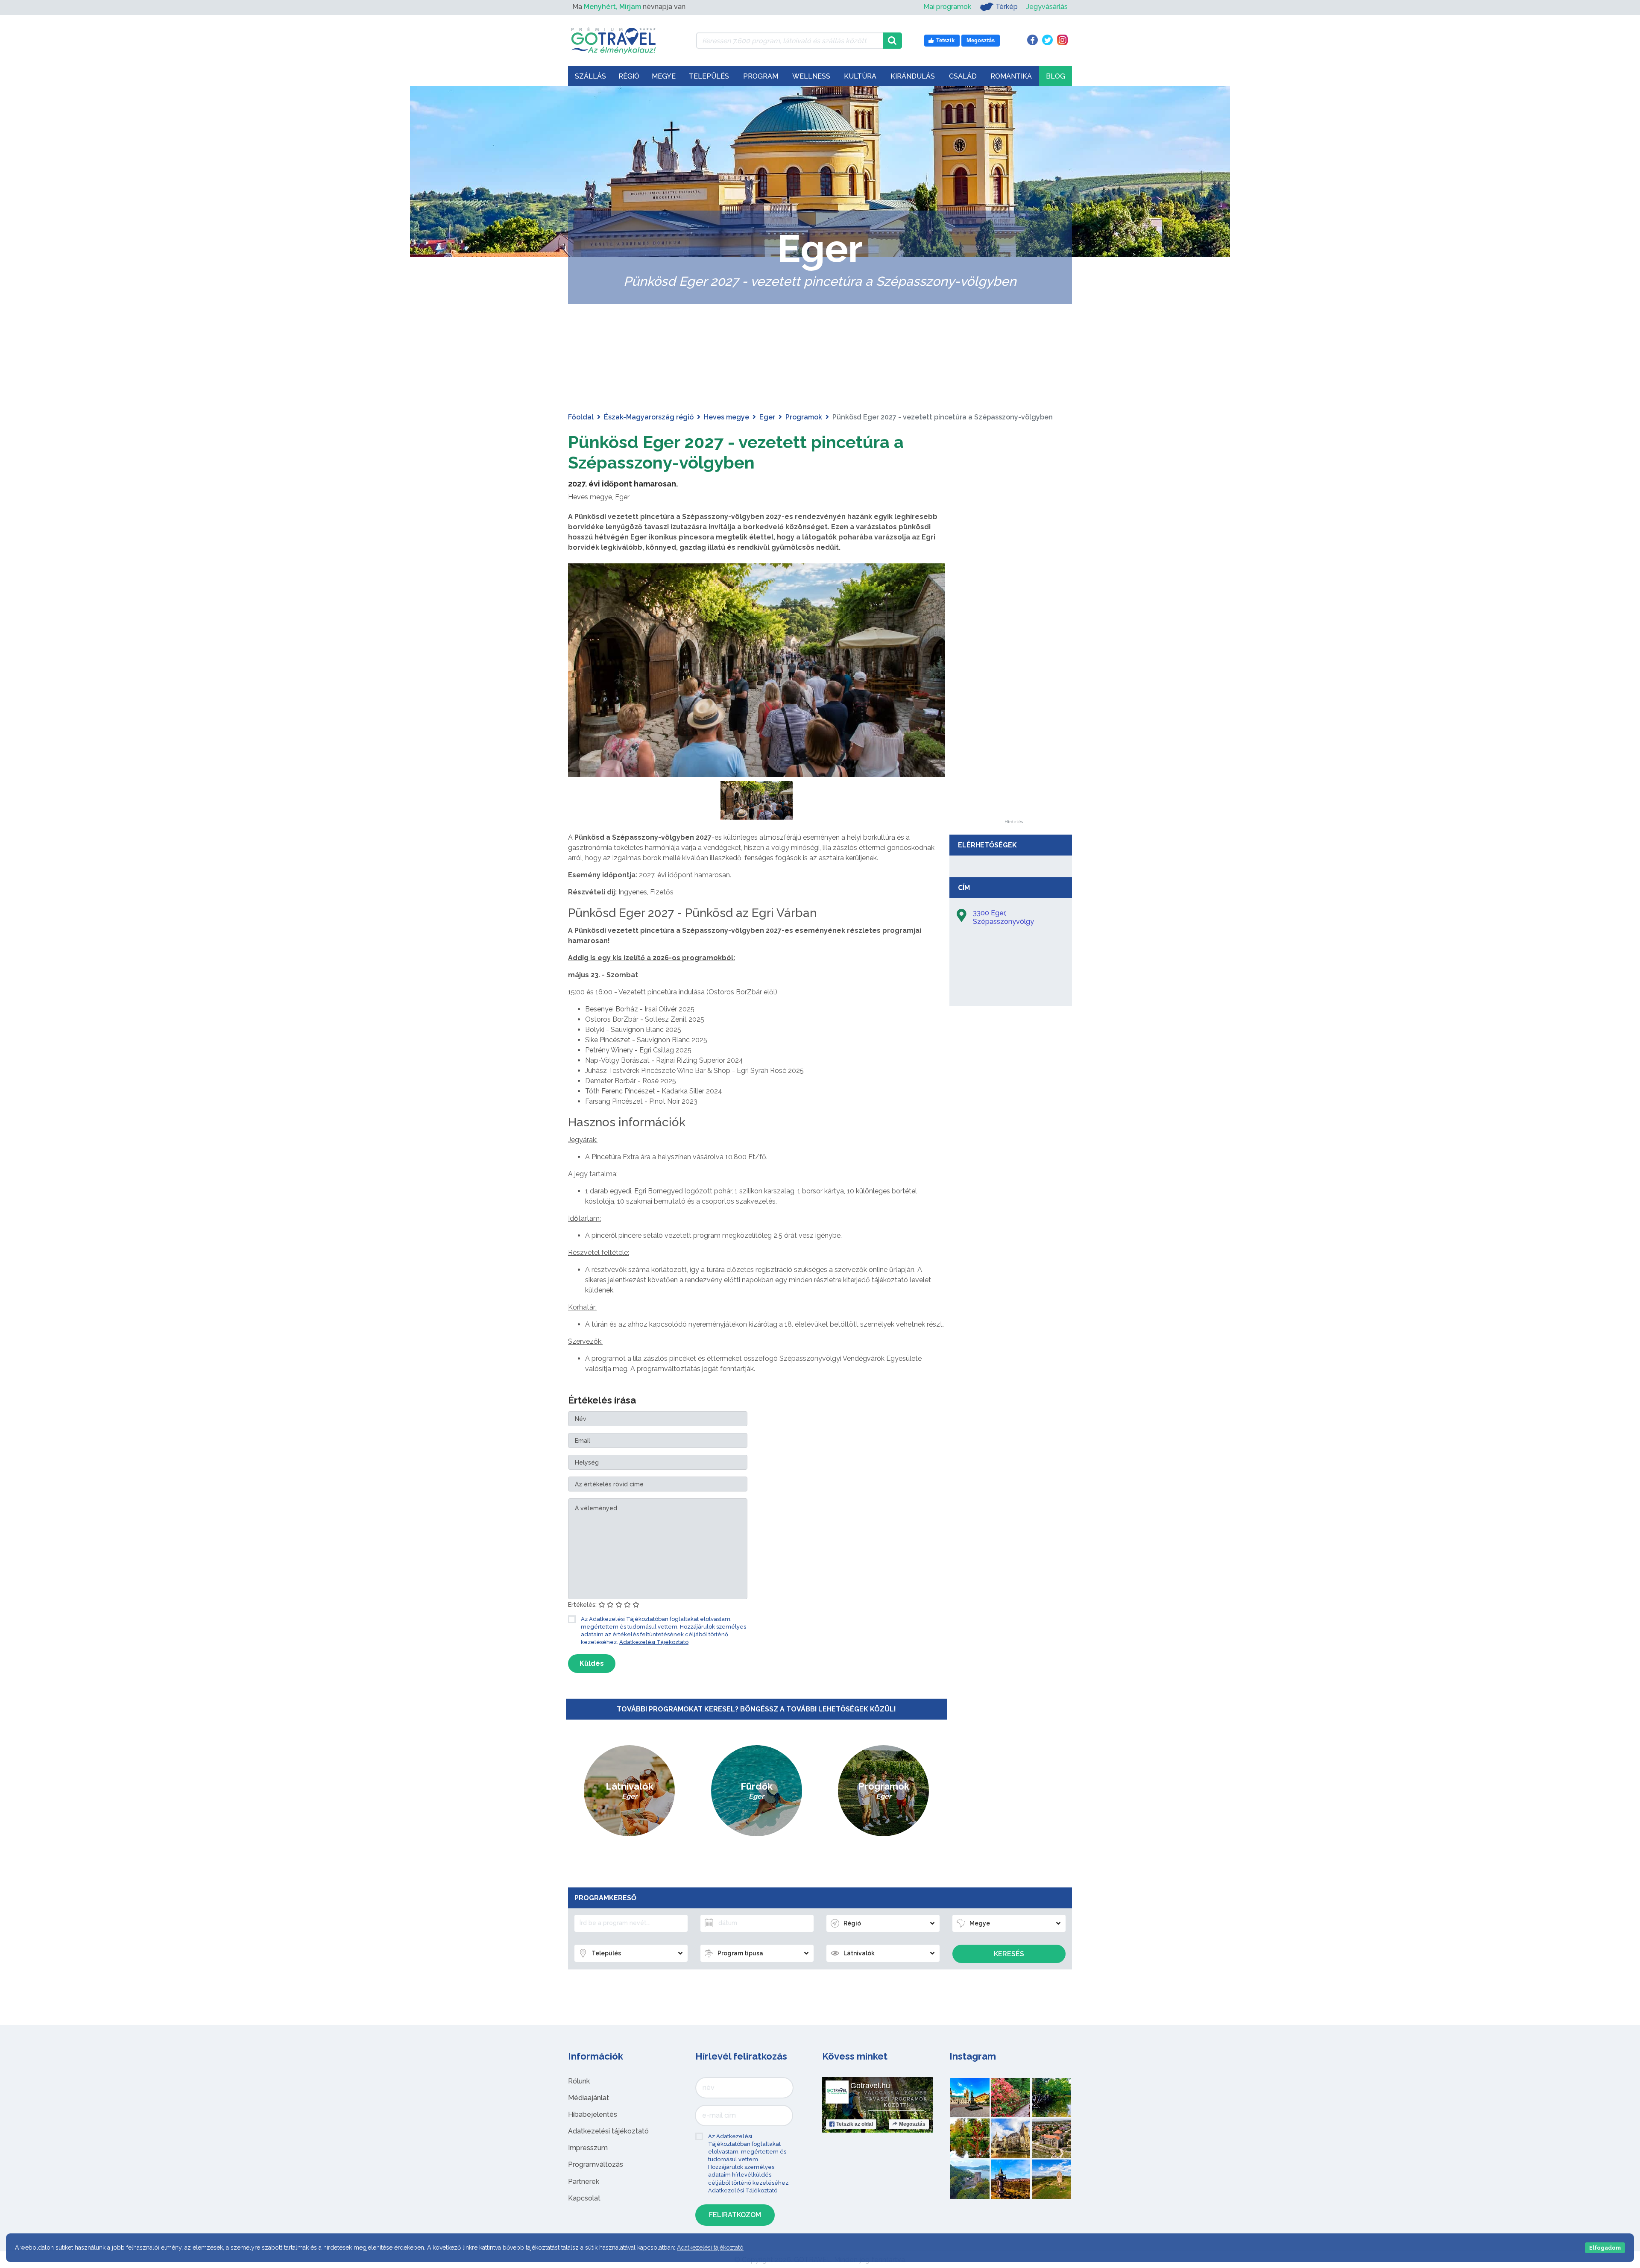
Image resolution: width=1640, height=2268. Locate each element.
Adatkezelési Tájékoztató (654, 1642)
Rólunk (579, 2081)
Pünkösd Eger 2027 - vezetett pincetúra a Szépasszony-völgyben (736, 452)
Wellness (811, 76)
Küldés (592, 1663)
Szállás (590, 76)
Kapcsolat (584, 2198)
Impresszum (588, 2148)
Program (761, 76)
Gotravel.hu (870, 2086)
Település (709, 76)
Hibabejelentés (593, 2114)
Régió (629, 76)
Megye (664, 76)
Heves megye (726, 417)
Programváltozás (596, 2164)
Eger (767, 417)
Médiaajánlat (589, 2098)
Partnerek (584, 2182)
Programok (804, 417)
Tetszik (855, 2124)
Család (963, 76)
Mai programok (947, 7)
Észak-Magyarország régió (649, 417)
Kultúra (860, 76)
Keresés (1009, 1954)
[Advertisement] (1013, 692)
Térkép (1007, 7)
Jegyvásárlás (1047, 7)
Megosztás (912, 2124)
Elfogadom (1605, 2248)
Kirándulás (913, 76)
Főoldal (581, 417)
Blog (1056, 76)
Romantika (1011, 76)
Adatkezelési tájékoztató (608, 2131)
